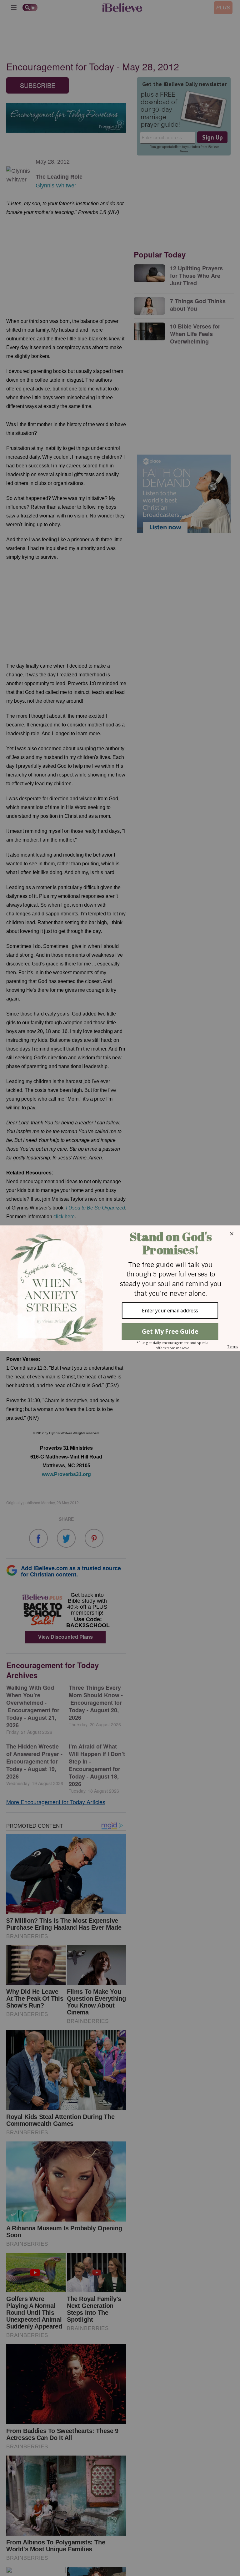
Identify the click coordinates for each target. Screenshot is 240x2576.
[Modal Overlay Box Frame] (120, 1288)
